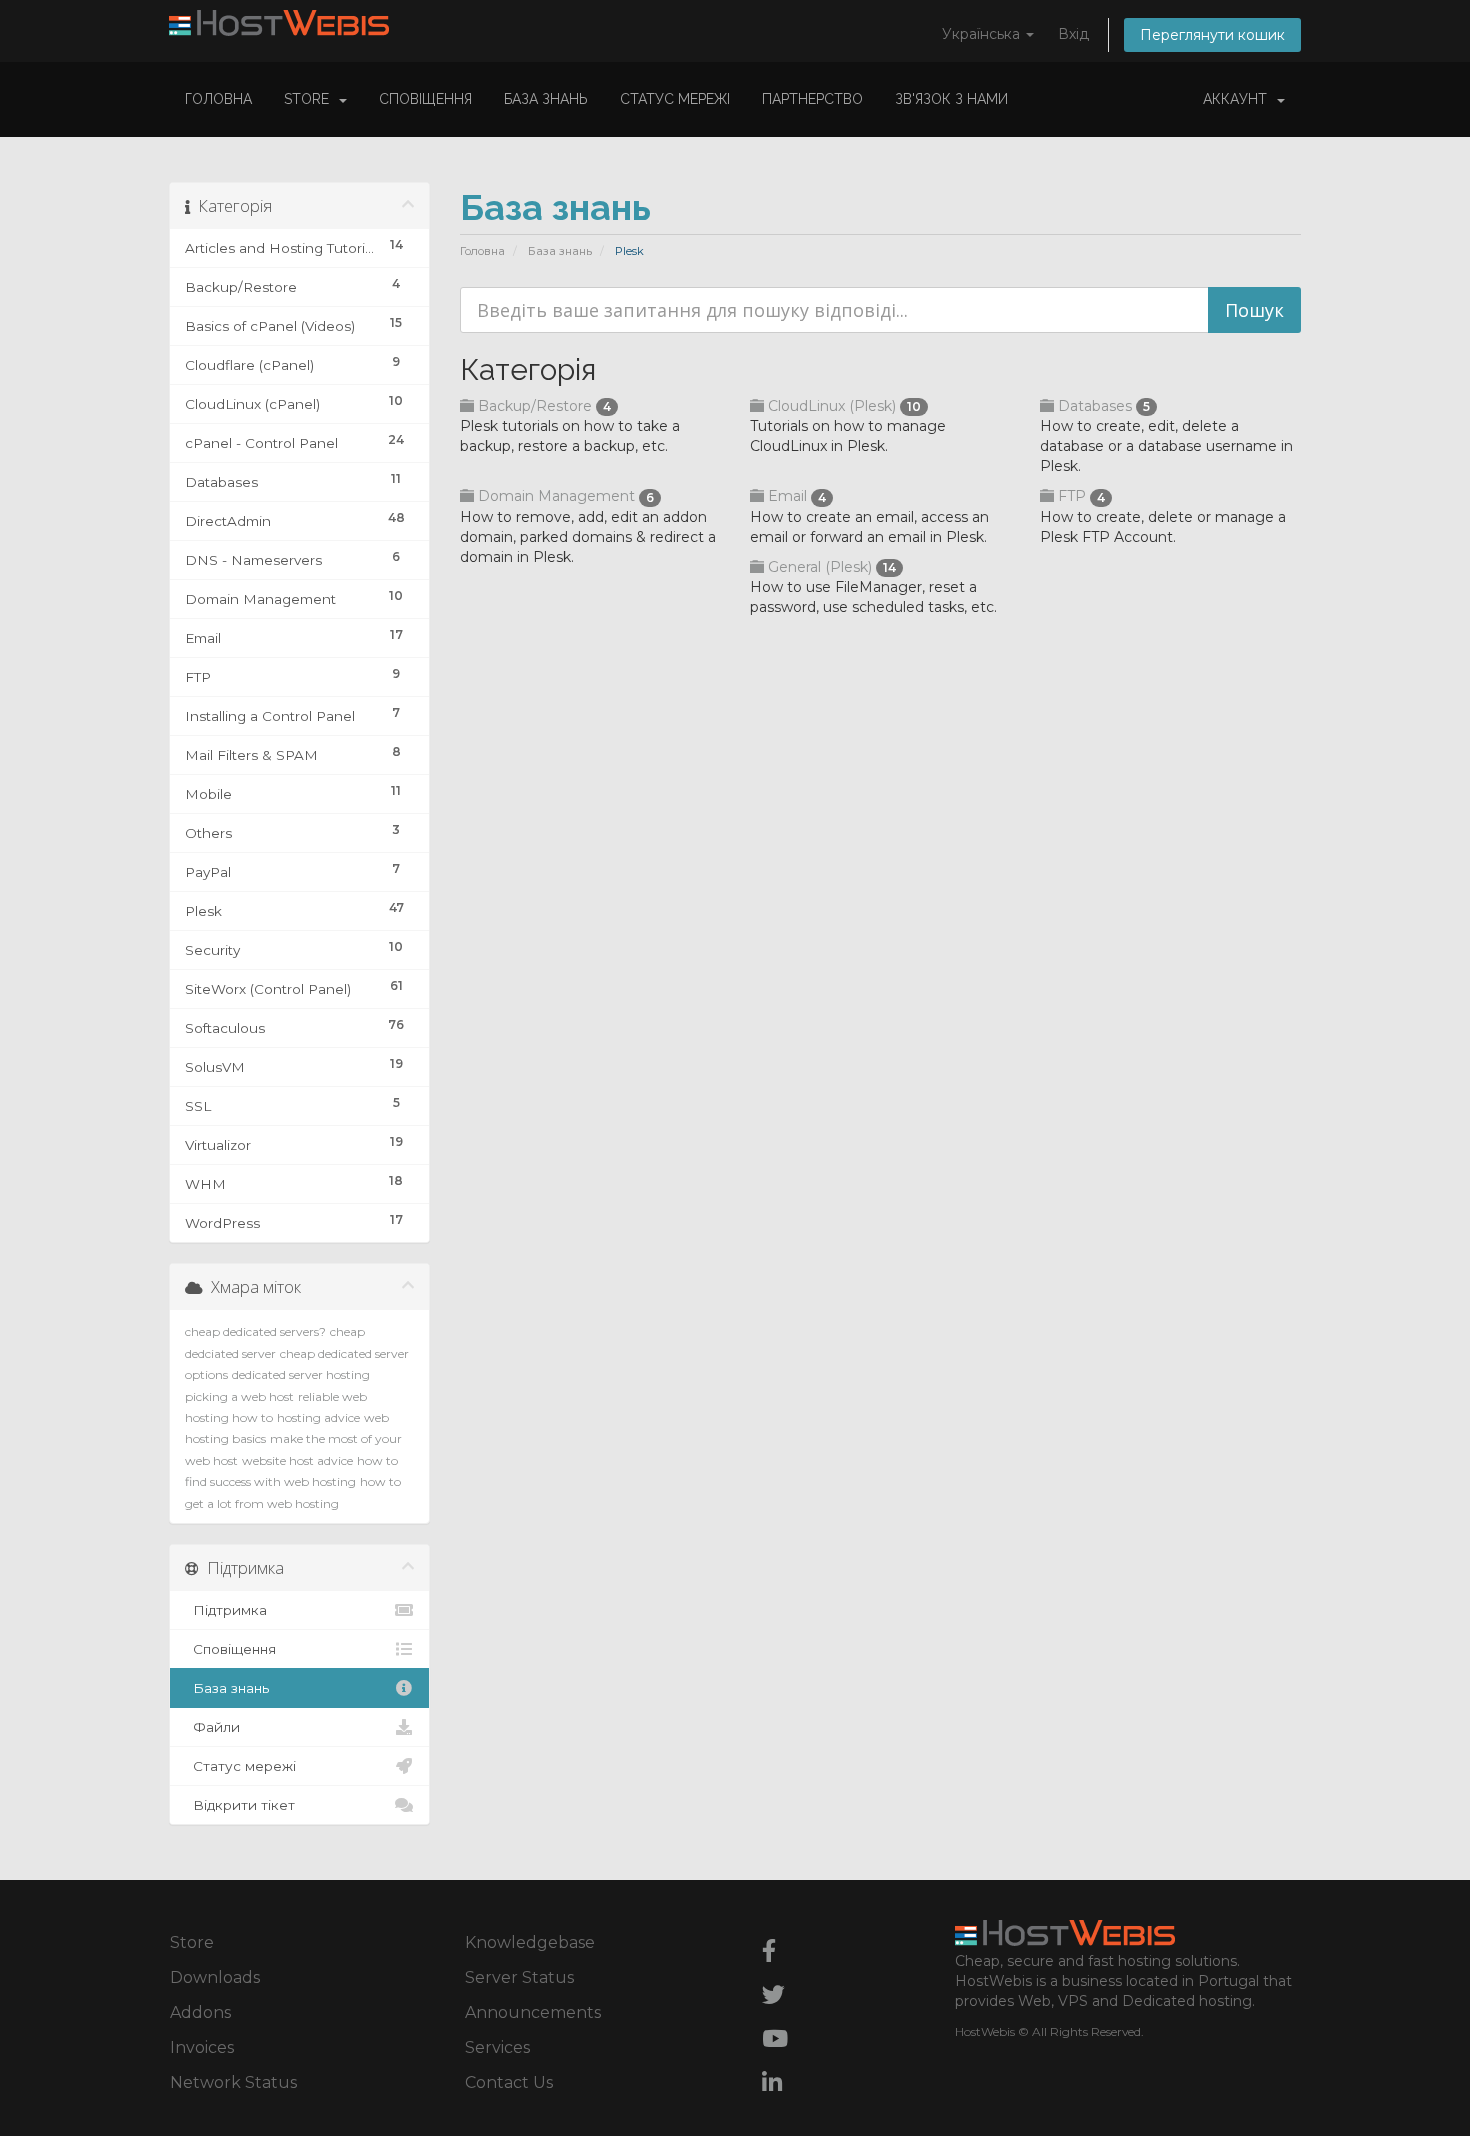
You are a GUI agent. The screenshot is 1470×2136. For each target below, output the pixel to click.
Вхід (1073, 34)
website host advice (297, 1460)
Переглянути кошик (1212, 35)
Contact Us (509, 2082)
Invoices (202, 2047)
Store (310, 99)
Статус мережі (675, 99)
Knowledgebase (530, 1942)
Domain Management (564, 496)
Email (795, 496)
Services (497, 2047)
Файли (212, 1727)
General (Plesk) (830, 567)
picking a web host (239, 1396)
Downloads (215, 1977)
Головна (218, 99)
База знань (546, 99)
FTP (1079, 496)
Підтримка (226, 1610)
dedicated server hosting (301, 1374)
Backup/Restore (542, 406)
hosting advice (318, 1417)
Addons (200, 2012)
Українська (983, 34)
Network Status (233, 2082)
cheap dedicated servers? (255, 1331)
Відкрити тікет (240, 1805)
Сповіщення (425, 99)
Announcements (533, 2012)
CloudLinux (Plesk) (842, 406)
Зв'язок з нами (951, 99)
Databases (1102, 406)
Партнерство (812, 99)
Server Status (519, 1977)
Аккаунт (1239, 99)
